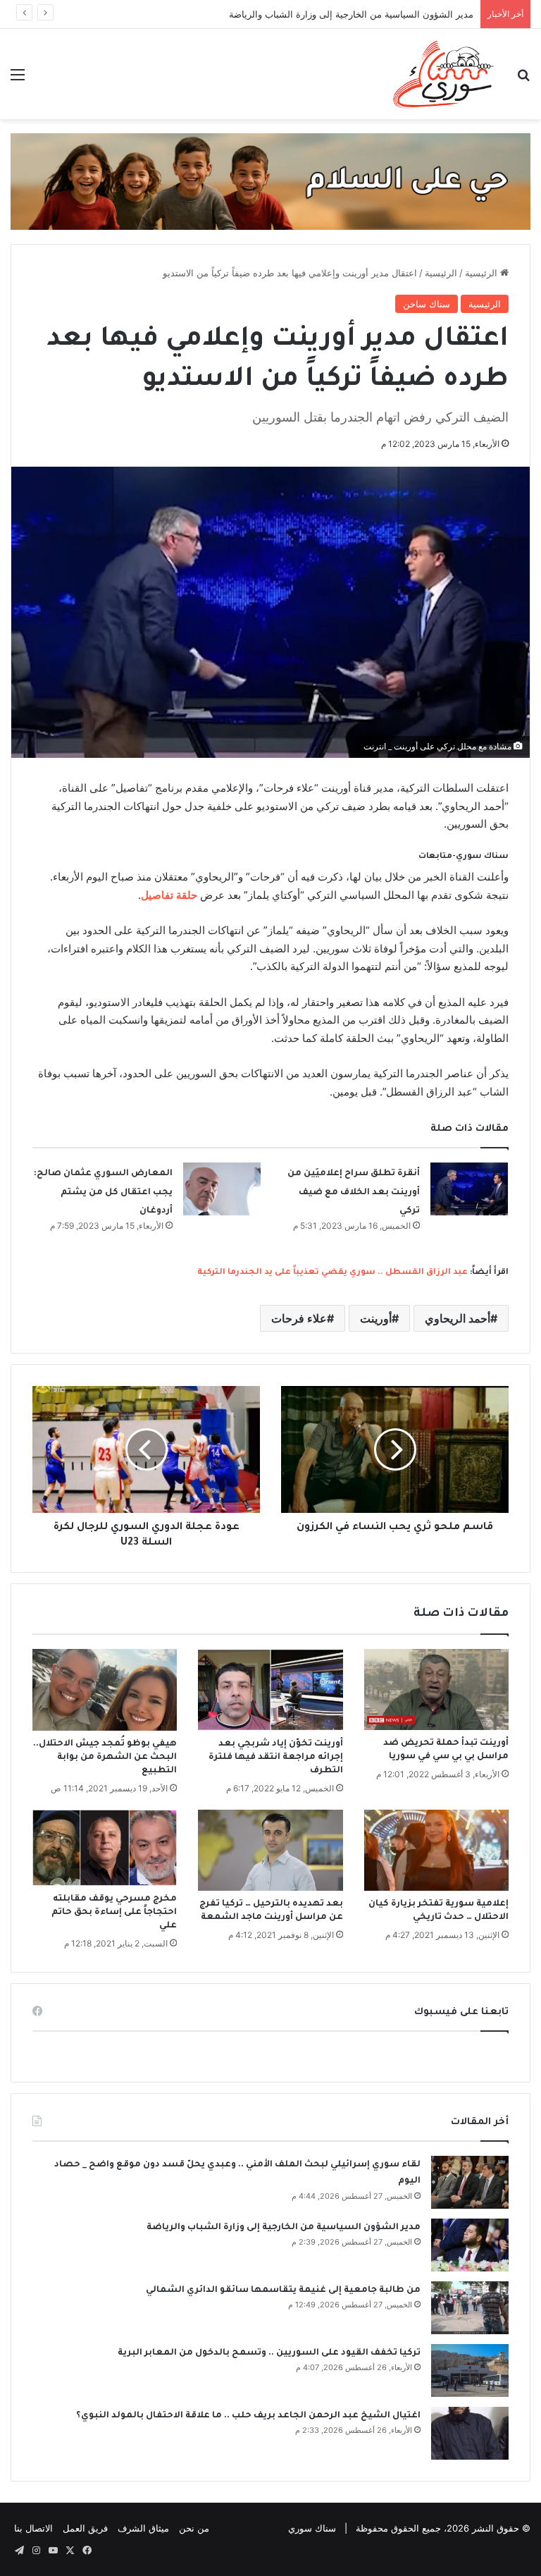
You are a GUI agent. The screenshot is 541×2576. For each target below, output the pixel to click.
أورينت (376, 1318)
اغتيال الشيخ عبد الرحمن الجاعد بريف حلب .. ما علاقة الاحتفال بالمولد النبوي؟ (248, 2416)
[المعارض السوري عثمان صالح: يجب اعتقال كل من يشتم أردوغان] (222, 1189)
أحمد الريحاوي (458, 1318)
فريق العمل (85, 2528)
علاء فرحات (299, 1318)
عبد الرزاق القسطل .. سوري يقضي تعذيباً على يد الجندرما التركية (332, 1273)
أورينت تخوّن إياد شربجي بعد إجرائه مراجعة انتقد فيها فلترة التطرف (276, 1758)
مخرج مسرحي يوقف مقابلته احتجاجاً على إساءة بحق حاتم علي (114, 1913)
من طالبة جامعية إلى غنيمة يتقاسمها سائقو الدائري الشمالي (283, 2290)
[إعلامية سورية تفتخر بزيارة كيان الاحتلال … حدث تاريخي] (436, 1851)
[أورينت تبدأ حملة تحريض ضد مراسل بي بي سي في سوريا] (436, 1689)
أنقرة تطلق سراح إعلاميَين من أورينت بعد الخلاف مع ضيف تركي (354, 1192)
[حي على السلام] (270, 180)
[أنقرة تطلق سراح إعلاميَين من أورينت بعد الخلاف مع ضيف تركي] (469, 1189)
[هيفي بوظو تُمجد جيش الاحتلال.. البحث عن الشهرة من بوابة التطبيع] (105, 1690)
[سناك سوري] (444, 74)
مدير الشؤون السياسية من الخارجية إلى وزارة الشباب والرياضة (351, 14)
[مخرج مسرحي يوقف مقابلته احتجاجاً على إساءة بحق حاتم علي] (105, 1848)
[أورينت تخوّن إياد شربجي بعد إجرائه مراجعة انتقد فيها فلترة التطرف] (270, 1690)
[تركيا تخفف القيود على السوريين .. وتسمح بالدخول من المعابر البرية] (470, 2370)
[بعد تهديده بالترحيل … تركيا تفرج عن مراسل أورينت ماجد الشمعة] (270, 1851)
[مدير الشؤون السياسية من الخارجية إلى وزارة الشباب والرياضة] (470, 2245)
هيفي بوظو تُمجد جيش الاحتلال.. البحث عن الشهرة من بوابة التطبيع (105, 1758)
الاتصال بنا (33, 2528)
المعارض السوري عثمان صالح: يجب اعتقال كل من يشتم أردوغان (103, 1192)
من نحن (194, 2528)
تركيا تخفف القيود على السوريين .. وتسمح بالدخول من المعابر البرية (269, 2353)
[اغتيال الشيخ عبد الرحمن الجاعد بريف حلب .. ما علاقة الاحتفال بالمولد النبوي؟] (470, 2433)
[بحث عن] (523, 79)
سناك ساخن (427, 304)
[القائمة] (18, 79)
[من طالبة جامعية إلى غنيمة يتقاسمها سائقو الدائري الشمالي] (470, 2308)
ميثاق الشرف (143, 2528)
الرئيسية (483, 273)
